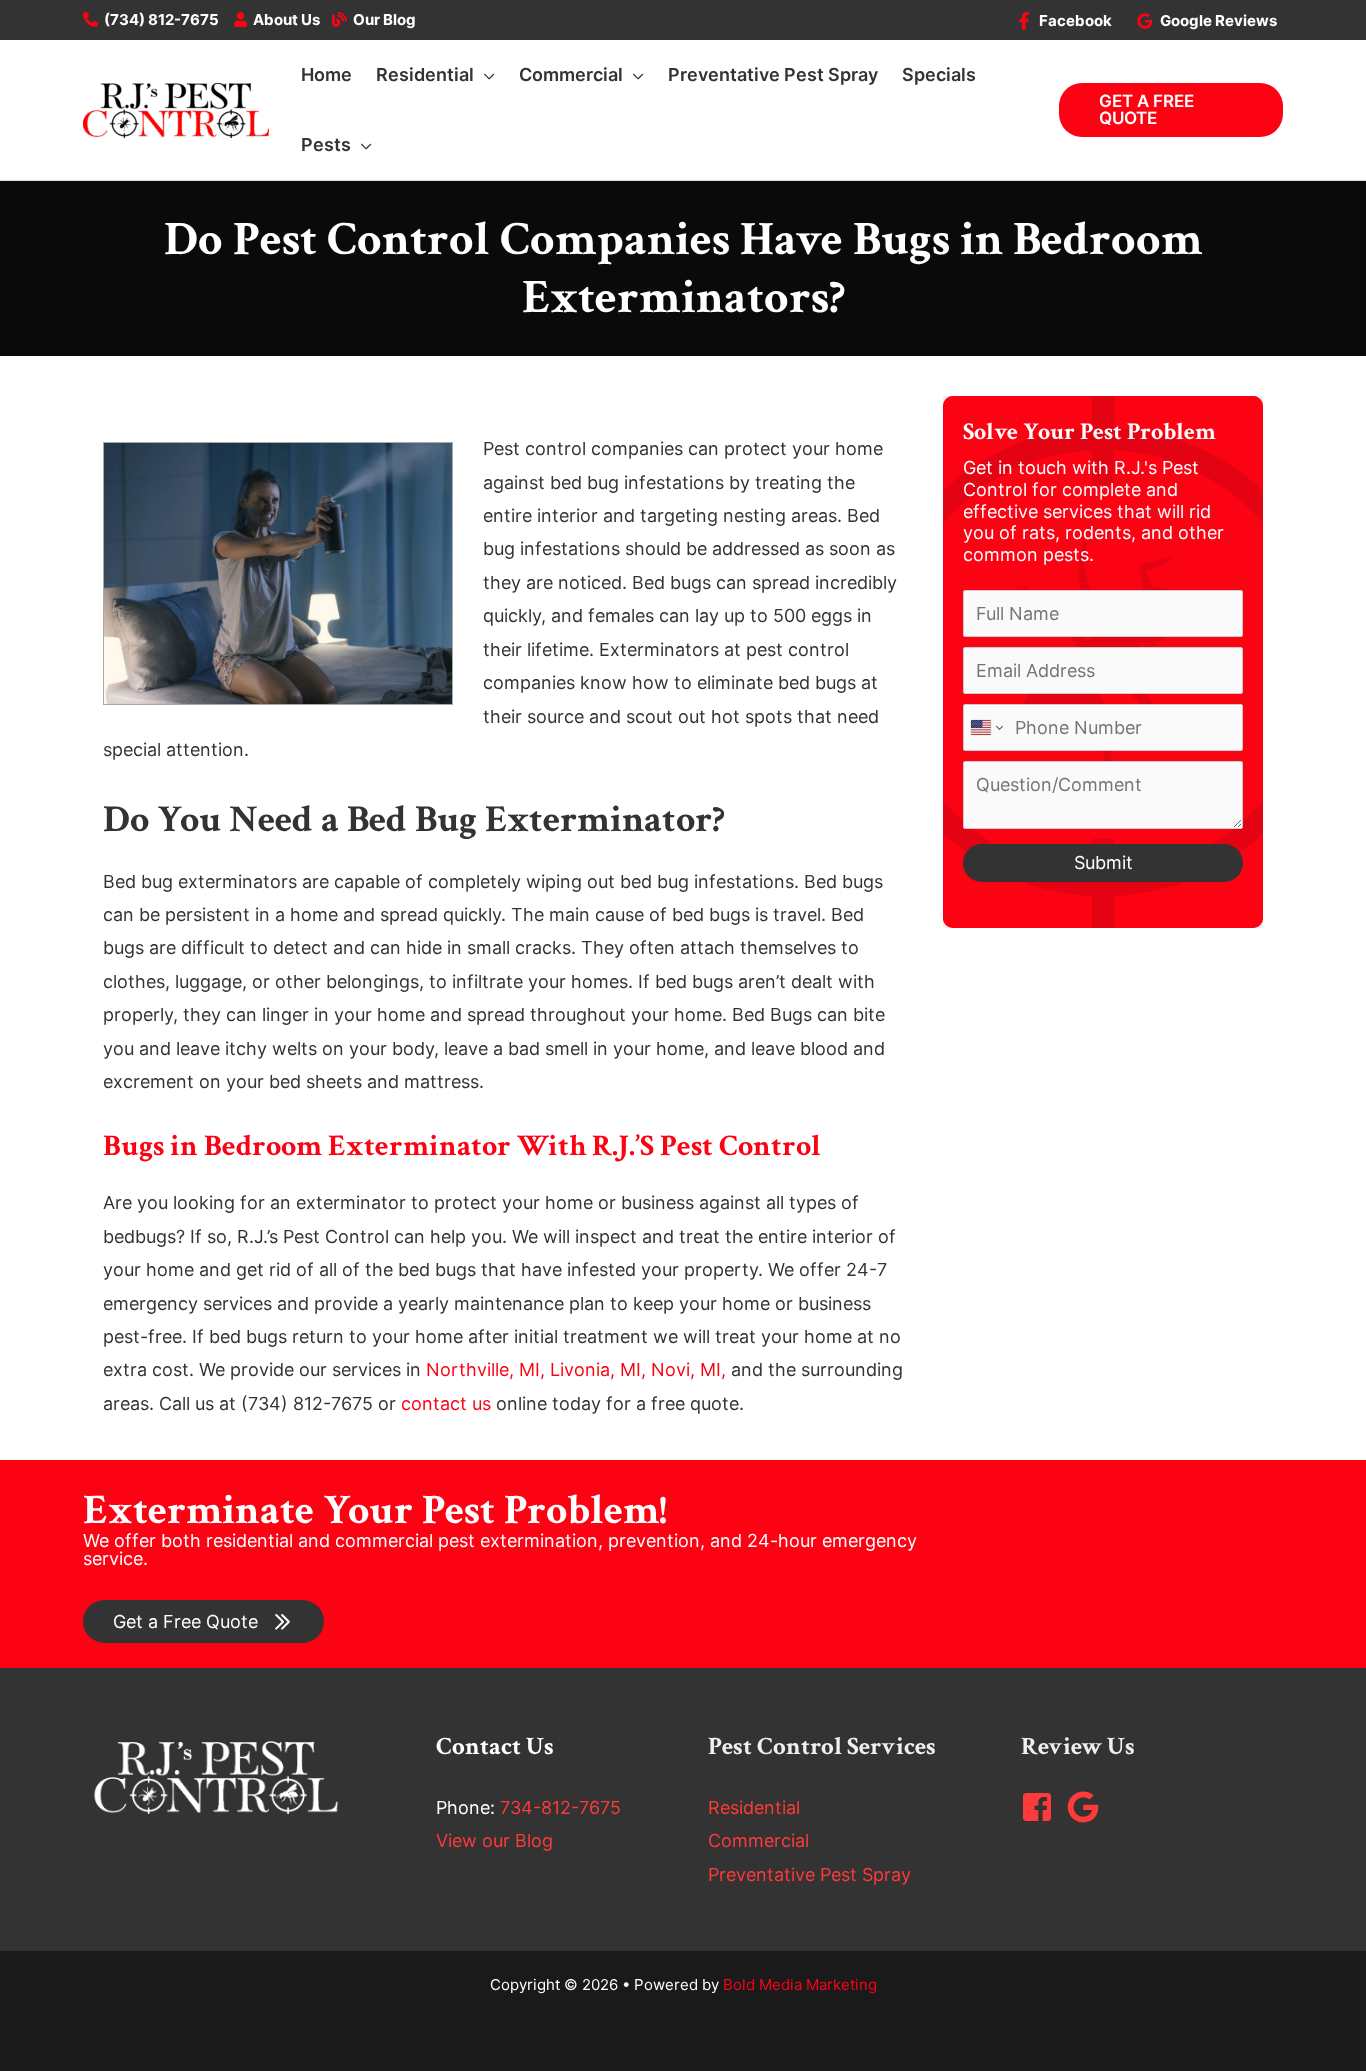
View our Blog (494, 1840)
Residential (754, 1807)
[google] (1088, 1807)
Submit (1103, 862)
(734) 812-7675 (161, 19)
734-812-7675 (560, 1807)
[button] (484, 75)
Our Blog (384, 19)
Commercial (758, 1840)
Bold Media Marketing (800, 1984)
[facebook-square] (1042, 1807)
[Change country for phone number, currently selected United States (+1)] (985, 727)
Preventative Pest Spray (809, 1874)
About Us (286, 19)
